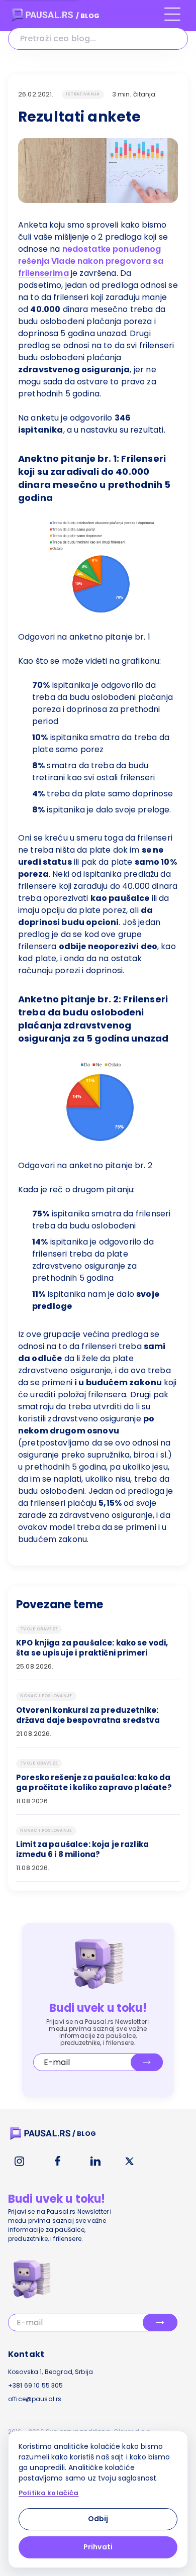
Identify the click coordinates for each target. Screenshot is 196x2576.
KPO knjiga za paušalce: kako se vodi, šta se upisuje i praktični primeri (92, 1648)
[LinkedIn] (95, 2161)
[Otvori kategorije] (172, 19)
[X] (130, 2161)
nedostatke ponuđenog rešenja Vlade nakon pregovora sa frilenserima (91, 261)
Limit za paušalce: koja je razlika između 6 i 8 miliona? (82, 1849)
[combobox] (98, 39)
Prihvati (98, 2547)
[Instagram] (19, 2161)
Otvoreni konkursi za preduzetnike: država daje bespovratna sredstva (88, 1715)
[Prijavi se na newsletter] (147, 2062)
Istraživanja (83, 94)
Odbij (98, 2519)
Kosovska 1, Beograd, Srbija (51, 2372)
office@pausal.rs (35, 2399)
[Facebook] (57, 2161)
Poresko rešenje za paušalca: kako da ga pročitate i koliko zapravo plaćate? (94, 1783)
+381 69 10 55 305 (36, 2385)
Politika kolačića (49, 2493)
